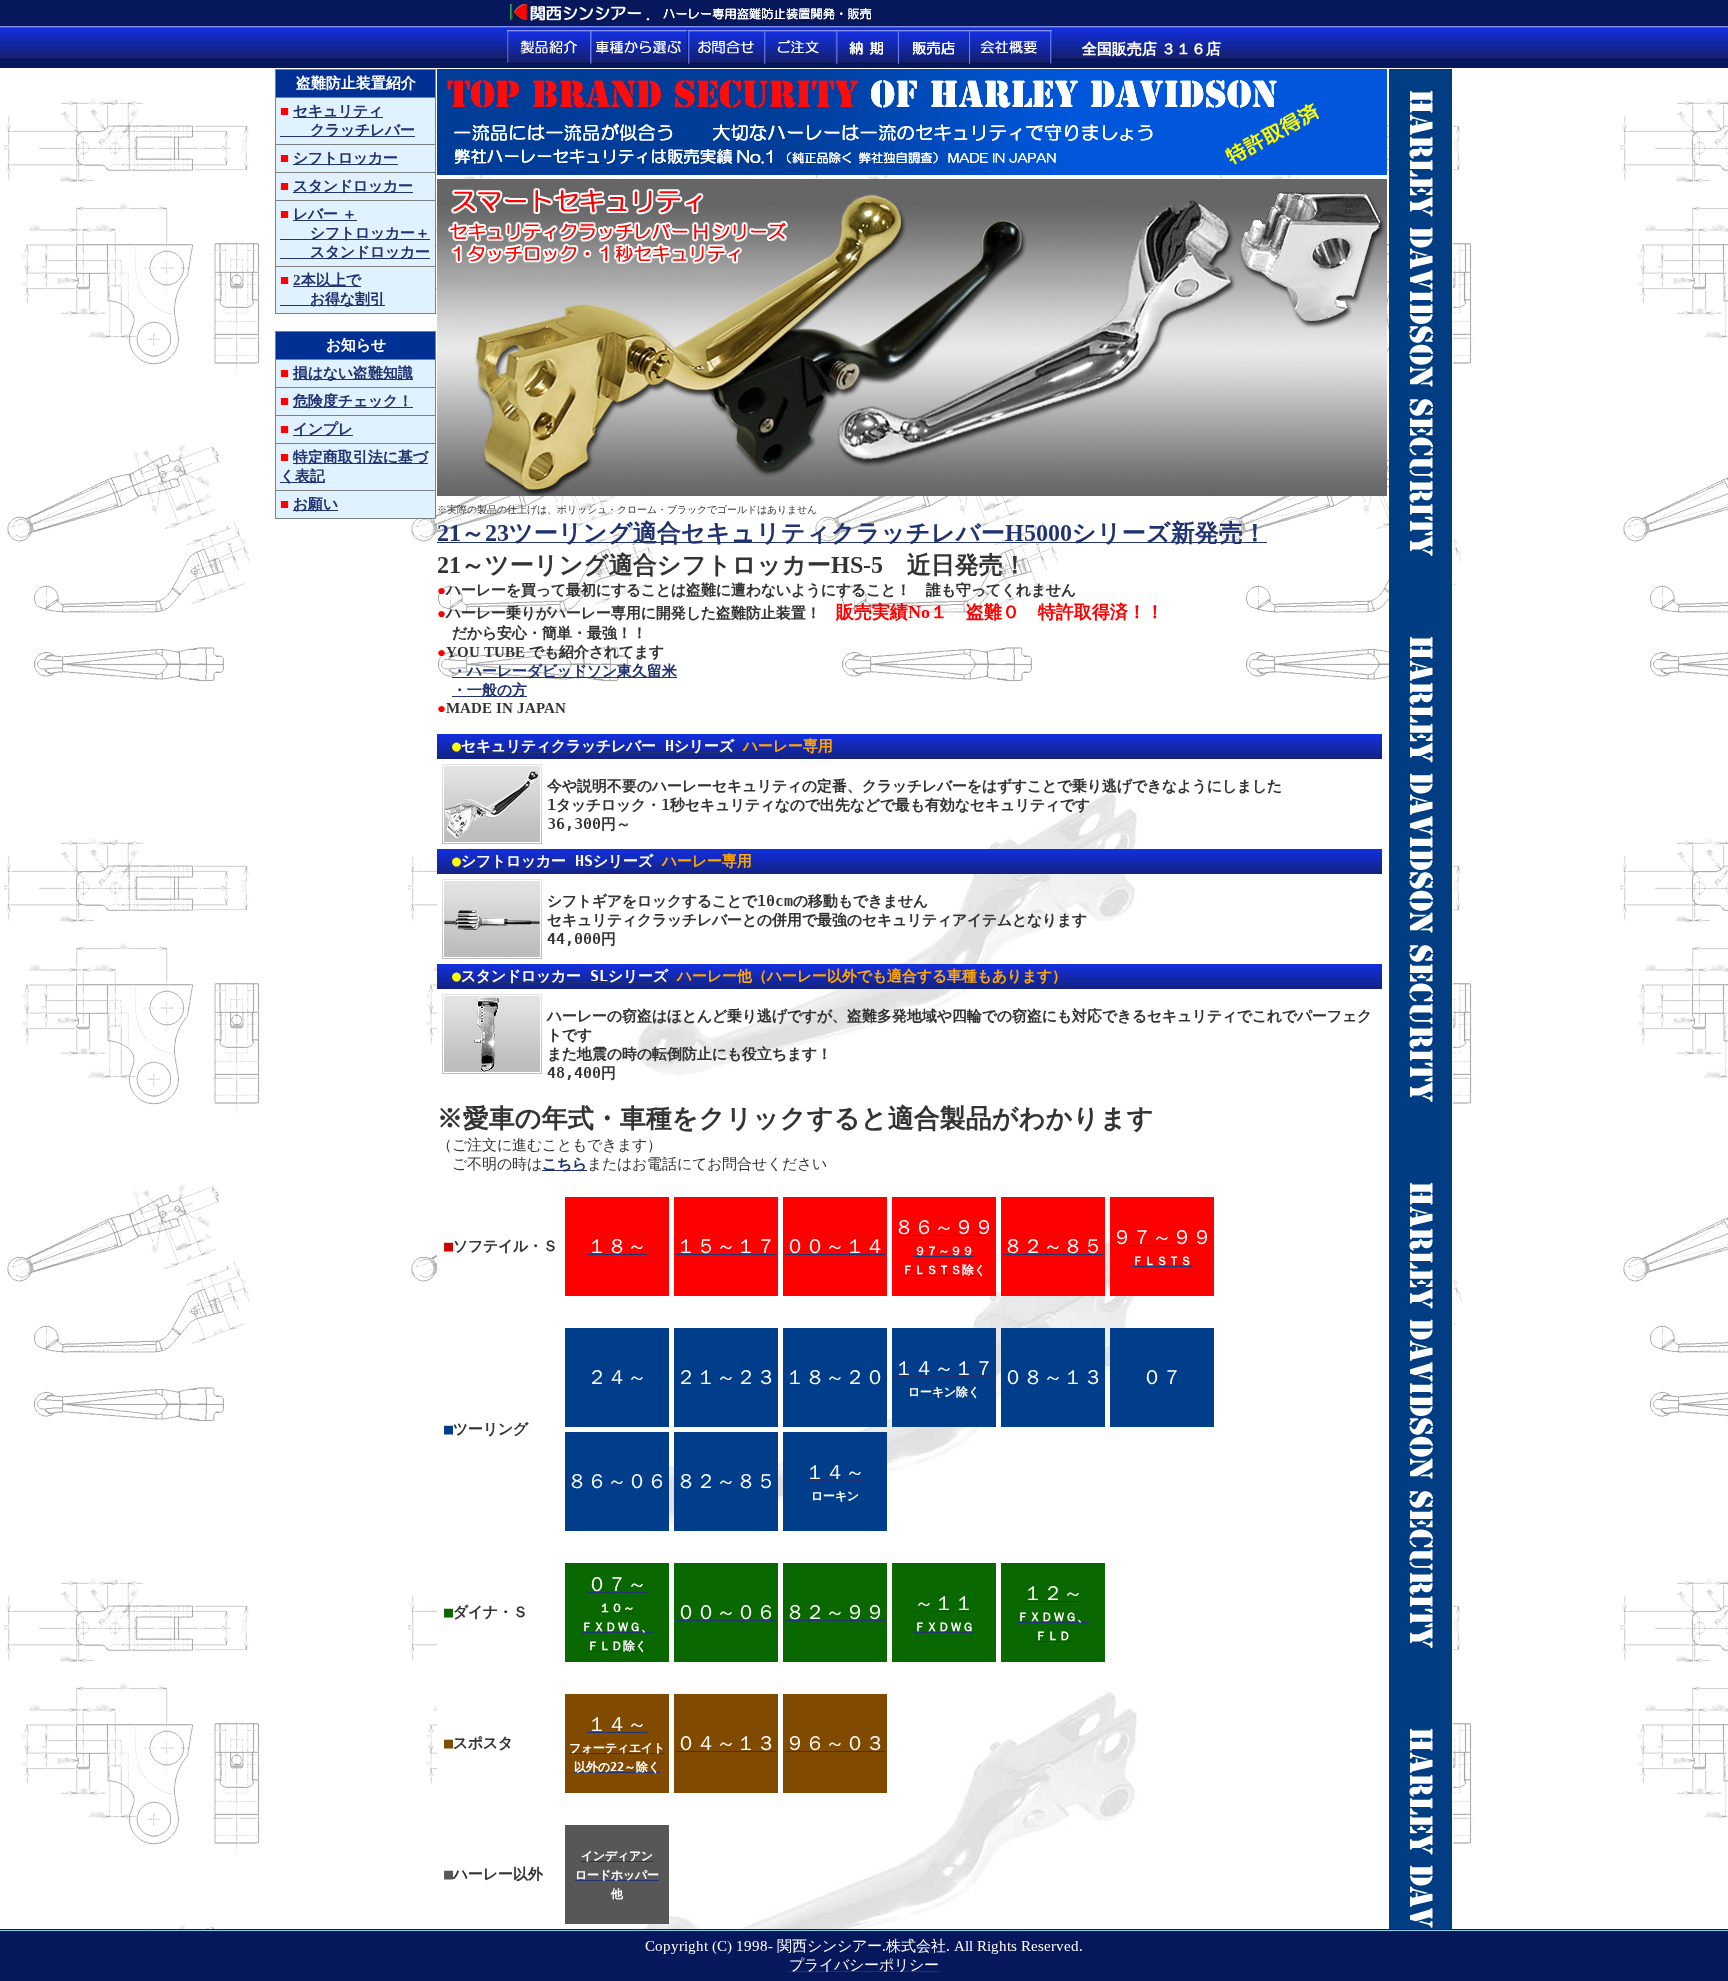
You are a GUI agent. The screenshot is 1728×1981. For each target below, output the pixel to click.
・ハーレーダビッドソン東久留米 (564, 671)
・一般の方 (489, 690)
